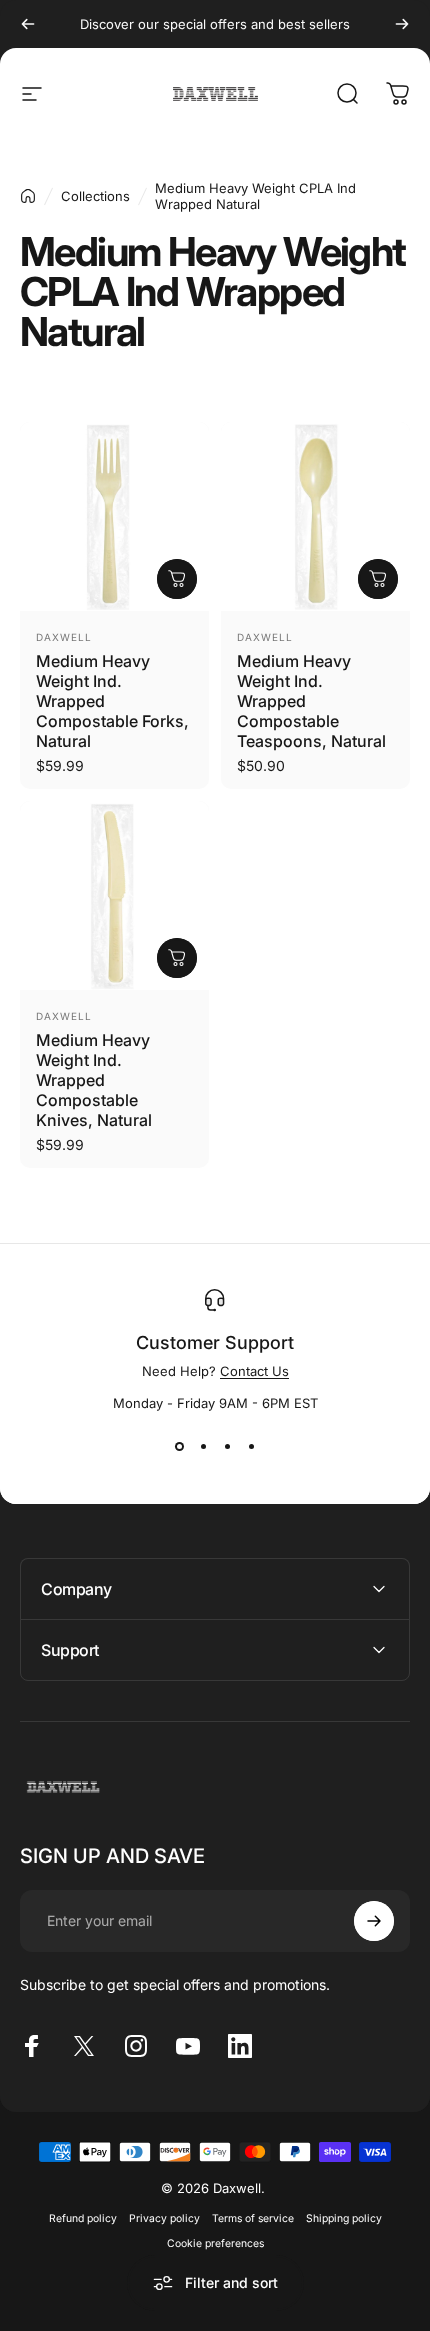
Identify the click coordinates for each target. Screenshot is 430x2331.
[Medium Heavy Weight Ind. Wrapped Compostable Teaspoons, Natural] (315, 516)
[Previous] (28, 24)
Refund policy (83, 2218)
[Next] (402, 24)
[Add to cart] (177, 579)
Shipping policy (344, 2218)
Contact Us (254, 1371)
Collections (95, 196)
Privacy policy (164, 2218)
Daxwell (64, 637)
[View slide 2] (203, 1447)
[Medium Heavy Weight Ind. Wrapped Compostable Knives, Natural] (114, 895)
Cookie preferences (215, 2243)
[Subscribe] (374, 1921)
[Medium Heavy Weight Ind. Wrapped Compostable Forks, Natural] (114, 516)
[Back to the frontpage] (28, 196)
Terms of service (253, 2218)
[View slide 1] (179, 1447)
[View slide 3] (227, 1447)
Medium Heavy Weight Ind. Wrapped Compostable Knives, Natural (94, 1080)
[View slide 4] (251, 1447)
